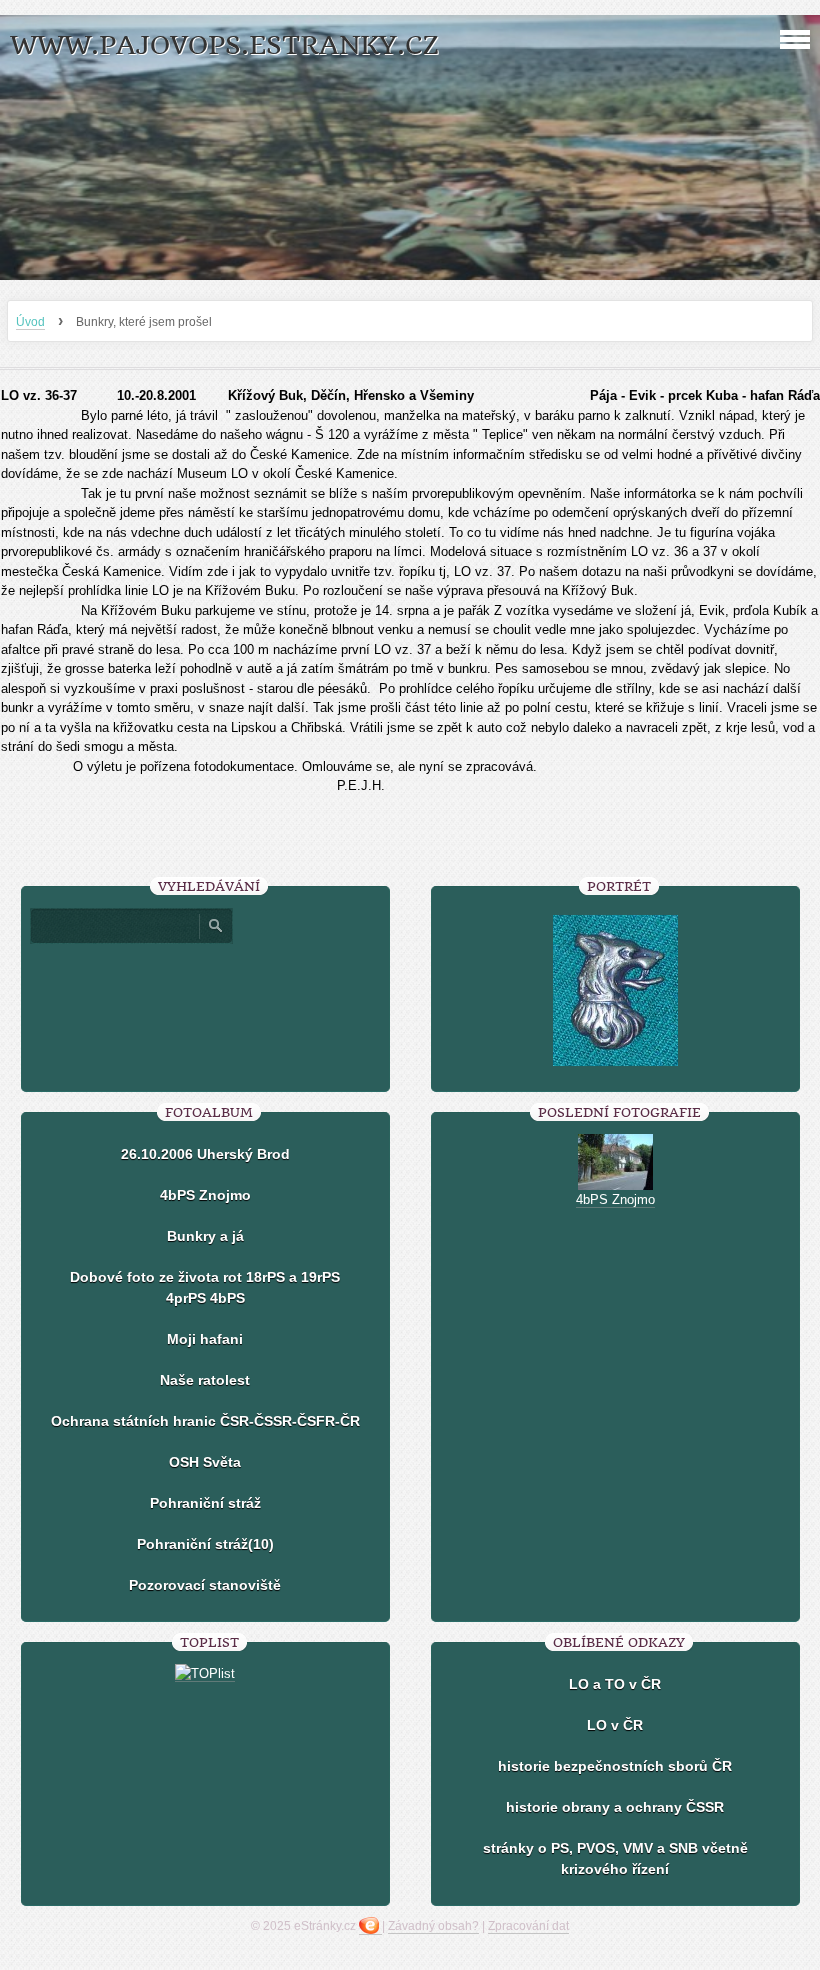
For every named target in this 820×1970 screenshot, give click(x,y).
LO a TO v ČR (615, 1684)
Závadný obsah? (433, 1926)
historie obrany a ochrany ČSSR (615, 1807)
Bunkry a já (205, 1236)
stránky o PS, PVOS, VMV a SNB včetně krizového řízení (615, 1858)
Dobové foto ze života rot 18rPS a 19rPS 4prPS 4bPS (205, 1287)
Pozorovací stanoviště (205, 1585)
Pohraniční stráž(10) (205, 1544)
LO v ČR (615, 1725)
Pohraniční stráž (205, 1503)
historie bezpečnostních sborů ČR (615, 1766)
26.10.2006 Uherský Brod (205, 1154)
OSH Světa (205, 1462)
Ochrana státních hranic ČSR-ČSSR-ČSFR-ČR (205, 1421)
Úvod (30, 322)
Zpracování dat (528, 1926)
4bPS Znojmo (205, 1195)
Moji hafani (205, 1339)
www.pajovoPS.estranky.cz (224, 45)
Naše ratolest (205, 1380)
